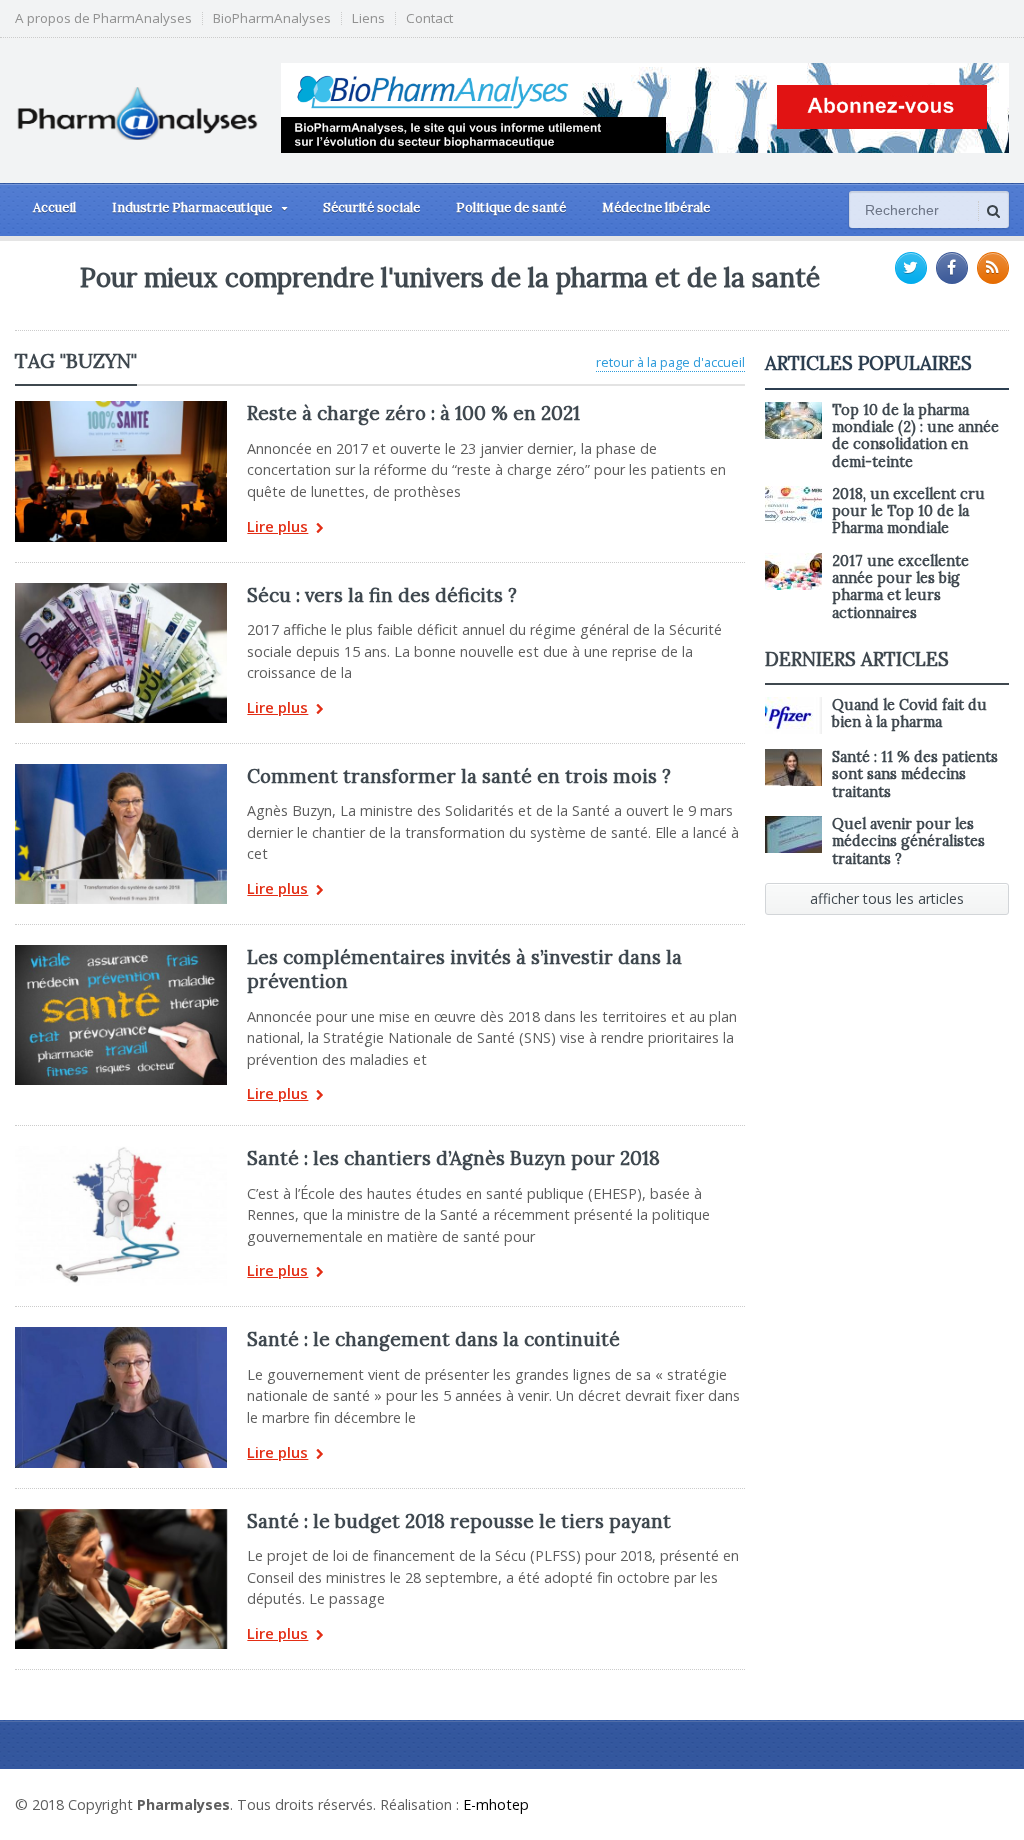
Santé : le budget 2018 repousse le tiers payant (459, 1521)
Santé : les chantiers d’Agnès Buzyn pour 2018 (453, 1158)
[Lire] (121, 408)
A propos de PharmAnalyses (103, 18)
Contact (429, 18)
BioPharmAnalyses (272, 18)
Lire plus (277, 527)
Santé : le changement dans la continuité (433, 1339)
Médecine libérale (656, 207)
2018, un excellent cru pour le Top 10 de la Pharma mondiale (908, 511)
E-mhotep (496, 1804)
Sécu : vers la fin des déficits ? (382, 595)
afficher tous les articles (887, 898)
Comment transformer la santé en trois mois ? (459, 776)
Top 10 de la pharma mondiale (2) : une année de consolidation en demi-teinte (915, 436)
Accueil (54, 207)
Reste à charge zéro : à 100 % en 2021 (413, 413)
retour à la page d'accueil (670, 362)
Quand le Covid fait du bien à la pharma (909, 713)
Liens (368, 18)
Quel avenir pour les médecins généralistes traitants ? (908, 841)
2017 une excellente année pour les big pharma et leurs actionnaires (900, 587)
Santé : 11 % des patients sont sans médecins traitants (915, 774)
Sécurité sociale (371, 207)
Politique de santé (511, 207)
